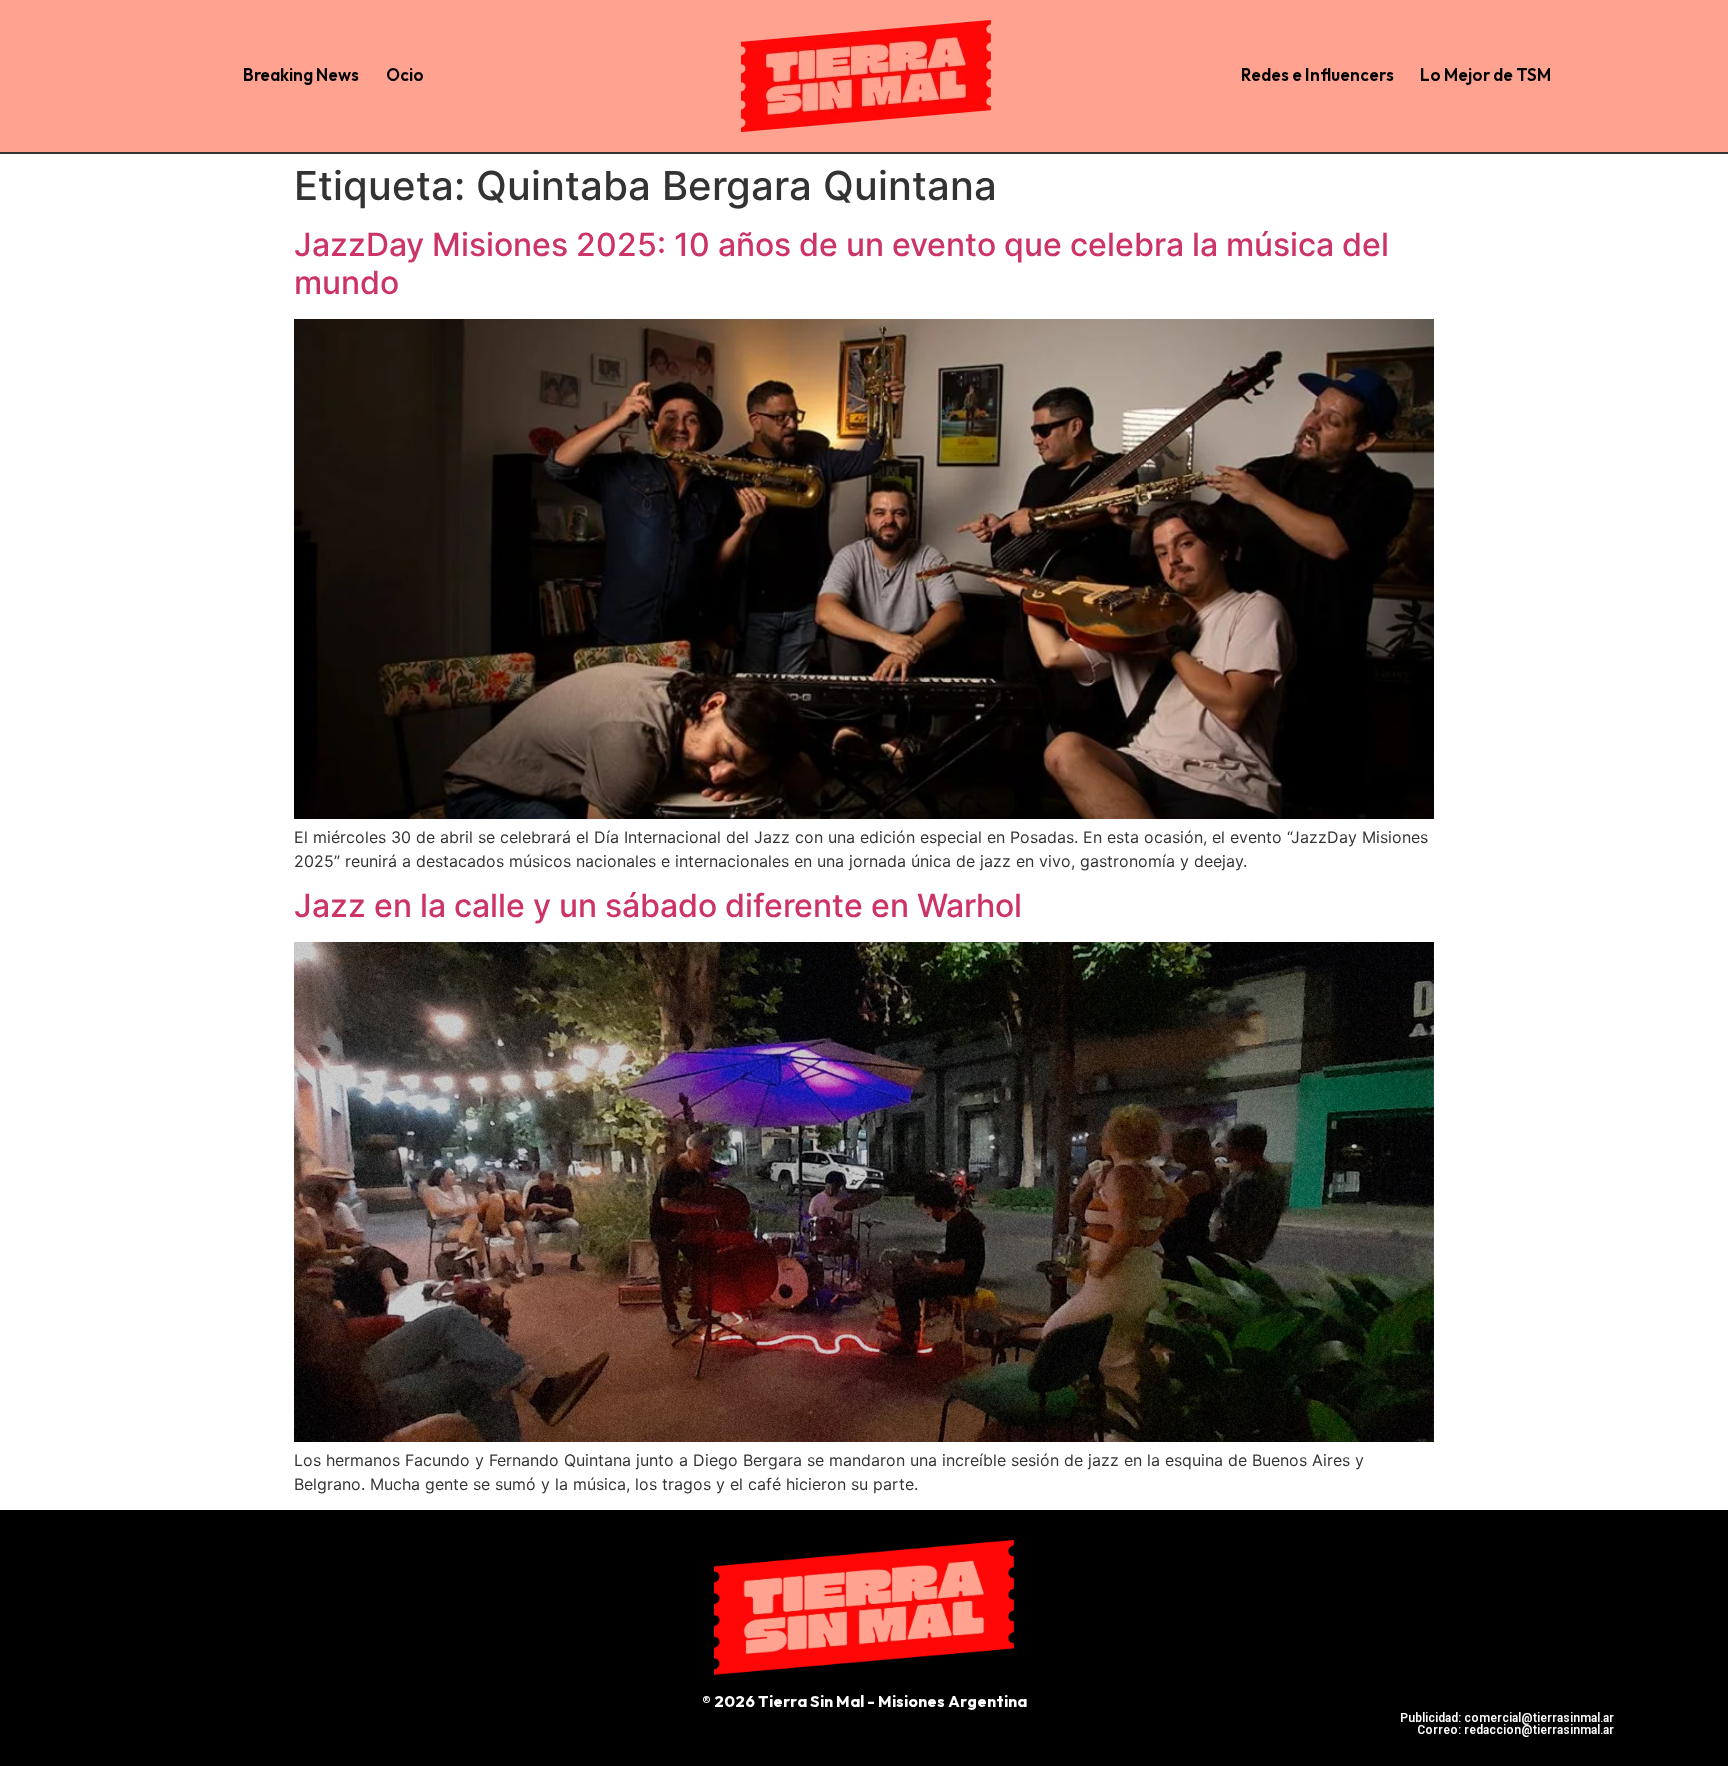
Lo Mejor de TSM (1485, 74)
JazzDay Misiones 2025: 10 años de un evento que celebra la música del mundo (841, 263)
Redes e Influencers (1317, 74)
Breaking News (301, 74)
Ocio (405, 74)
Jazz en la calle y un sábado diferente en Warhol (658, 905)
